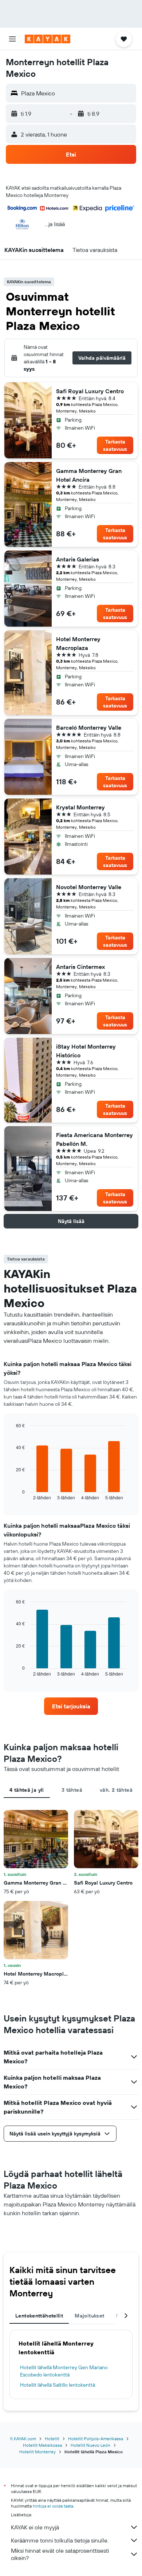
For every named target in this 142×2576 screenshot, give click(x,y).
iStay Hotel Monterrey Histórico (86, 1051)
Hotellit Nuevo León (90, 2445)
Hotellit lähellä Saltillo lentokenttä (58, 2385)
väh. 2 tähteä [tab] (116, 1790)
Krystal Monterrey (80, 807)
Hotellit (52, 2439)
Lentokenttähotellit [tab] (39, 2316)
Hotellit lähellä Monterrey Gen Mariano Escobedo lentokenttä (64, 2371)
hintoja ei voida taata (53, 2506)
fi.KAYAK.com (23, 2439)
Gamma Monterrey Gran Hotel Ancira (89, 475)
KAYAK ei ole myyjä (35, 2527)
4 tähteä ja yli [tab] (27, 1790)
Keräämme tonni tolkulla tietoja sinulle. (60, 2540)
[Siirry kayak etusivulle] (48, 39)
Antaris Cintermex (80, 967)
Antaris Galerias (78, 559)
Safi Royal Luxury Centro (90, 391)
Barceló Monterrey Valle (89, 727)
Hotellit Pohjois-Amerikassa (96, 2439)
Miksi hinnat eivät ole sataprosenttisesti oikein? (60, 2554)
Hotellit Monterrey (38, 2452)
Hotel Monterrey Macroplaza (78, 643)
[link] (71, 1706)
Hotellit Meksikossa (42, 2445)
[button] (12, 39)
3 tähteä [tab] (72, 1790)
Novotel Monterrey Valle (89, 887)
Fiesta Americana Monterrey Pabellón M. (94, 1139)
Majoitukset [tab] (89, 2316)
